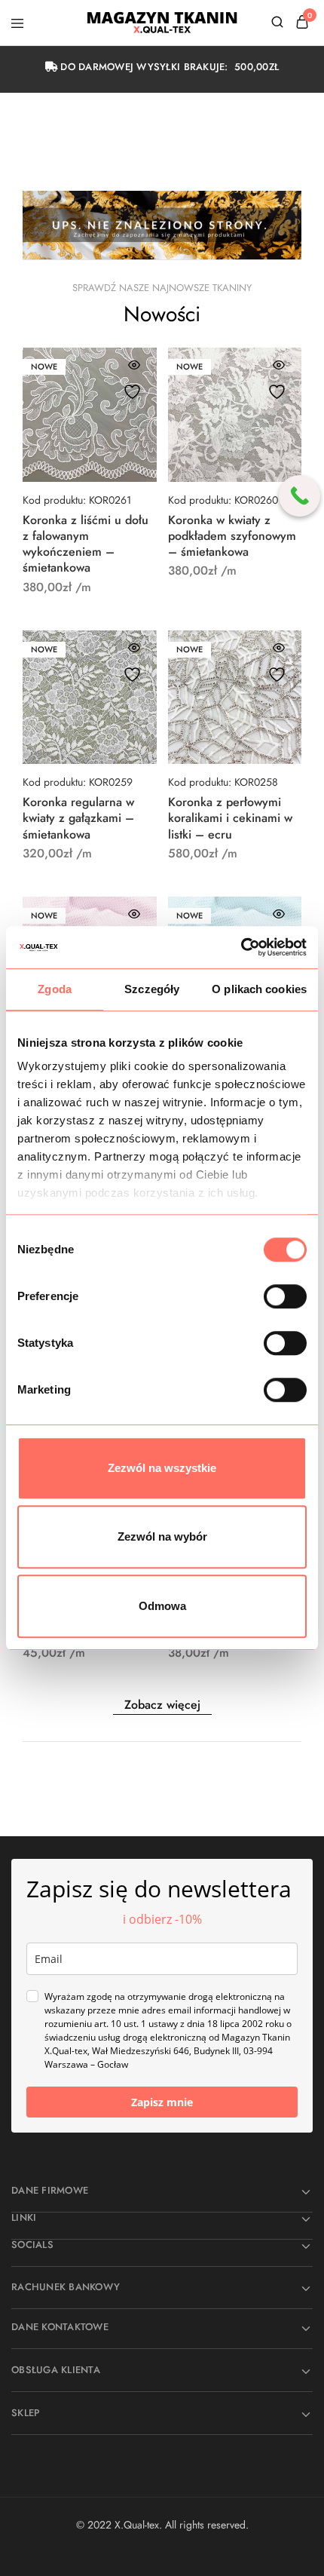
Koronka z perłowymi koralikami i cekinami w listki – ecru (230, 818)
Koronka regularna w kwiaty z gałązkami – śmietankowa (78, 818)
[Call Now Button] (300, 496)
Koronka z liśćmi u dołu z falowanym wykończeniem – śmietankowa (86, 544)
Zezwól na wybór (162, 1536)
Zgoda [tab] (55, 989)
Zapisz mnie (162, 2102)
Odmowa (162, 1606)
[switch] (285, 1296)
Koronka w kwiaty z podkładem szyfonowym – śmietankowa (232, 536)
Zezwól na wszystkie (162, 1468)
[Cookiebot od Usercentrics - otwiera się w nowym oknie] (241, 947)
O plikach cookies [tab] (259, 989)
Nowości (162, 314)
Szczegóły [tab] (152, 989)
